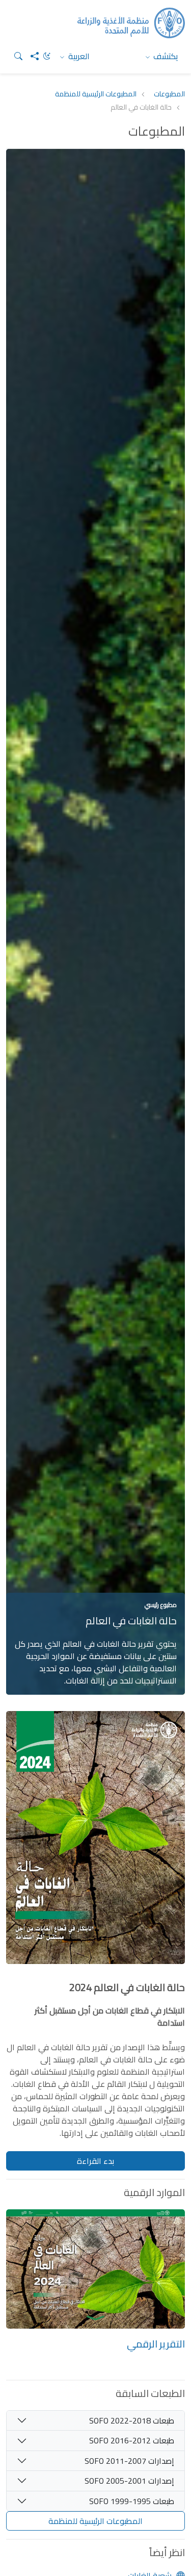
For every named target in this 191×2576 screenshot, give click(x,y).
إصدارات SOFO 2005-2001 (129, 2481)
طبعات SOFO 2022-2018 (132, 2420)
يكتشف (165, 56)
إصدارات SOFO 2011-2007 (129, 2461)
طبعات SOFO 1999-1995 (132, 2501)
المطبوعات (169, 94)
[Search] (14, 56)
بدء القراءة (95, 2161)
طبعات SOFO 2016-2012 (132, 2440)
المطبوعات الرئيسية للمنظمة (96, 94)
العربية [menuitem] (78, 56)
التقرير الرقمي (156, 2344)
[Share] (31, 56)
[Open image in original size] (95, 1845)
